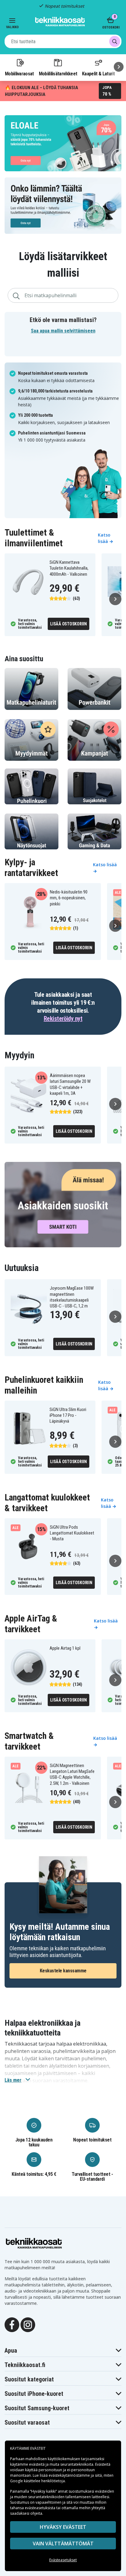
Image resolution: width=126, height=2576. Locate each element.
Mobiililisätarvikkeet (58, 74)
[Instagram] (28, 2324)
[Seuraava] (119, 67)
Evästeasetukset (63, 2560)
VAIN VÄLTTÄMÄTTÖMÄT (63, 2544)
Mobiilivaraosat (19, 74)
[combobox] (63, 41)
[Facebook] (12, 2324)
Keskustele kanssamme (63, 1971)
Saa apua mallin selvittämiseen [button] (63, 331)
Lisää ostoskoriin (69, 624)
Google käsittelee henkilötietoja (37, 2481)
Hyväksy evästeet (63, 2527)
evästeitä (37, 2464)
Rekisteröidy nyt (63, 1019)
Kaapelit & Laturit (98, 74)
